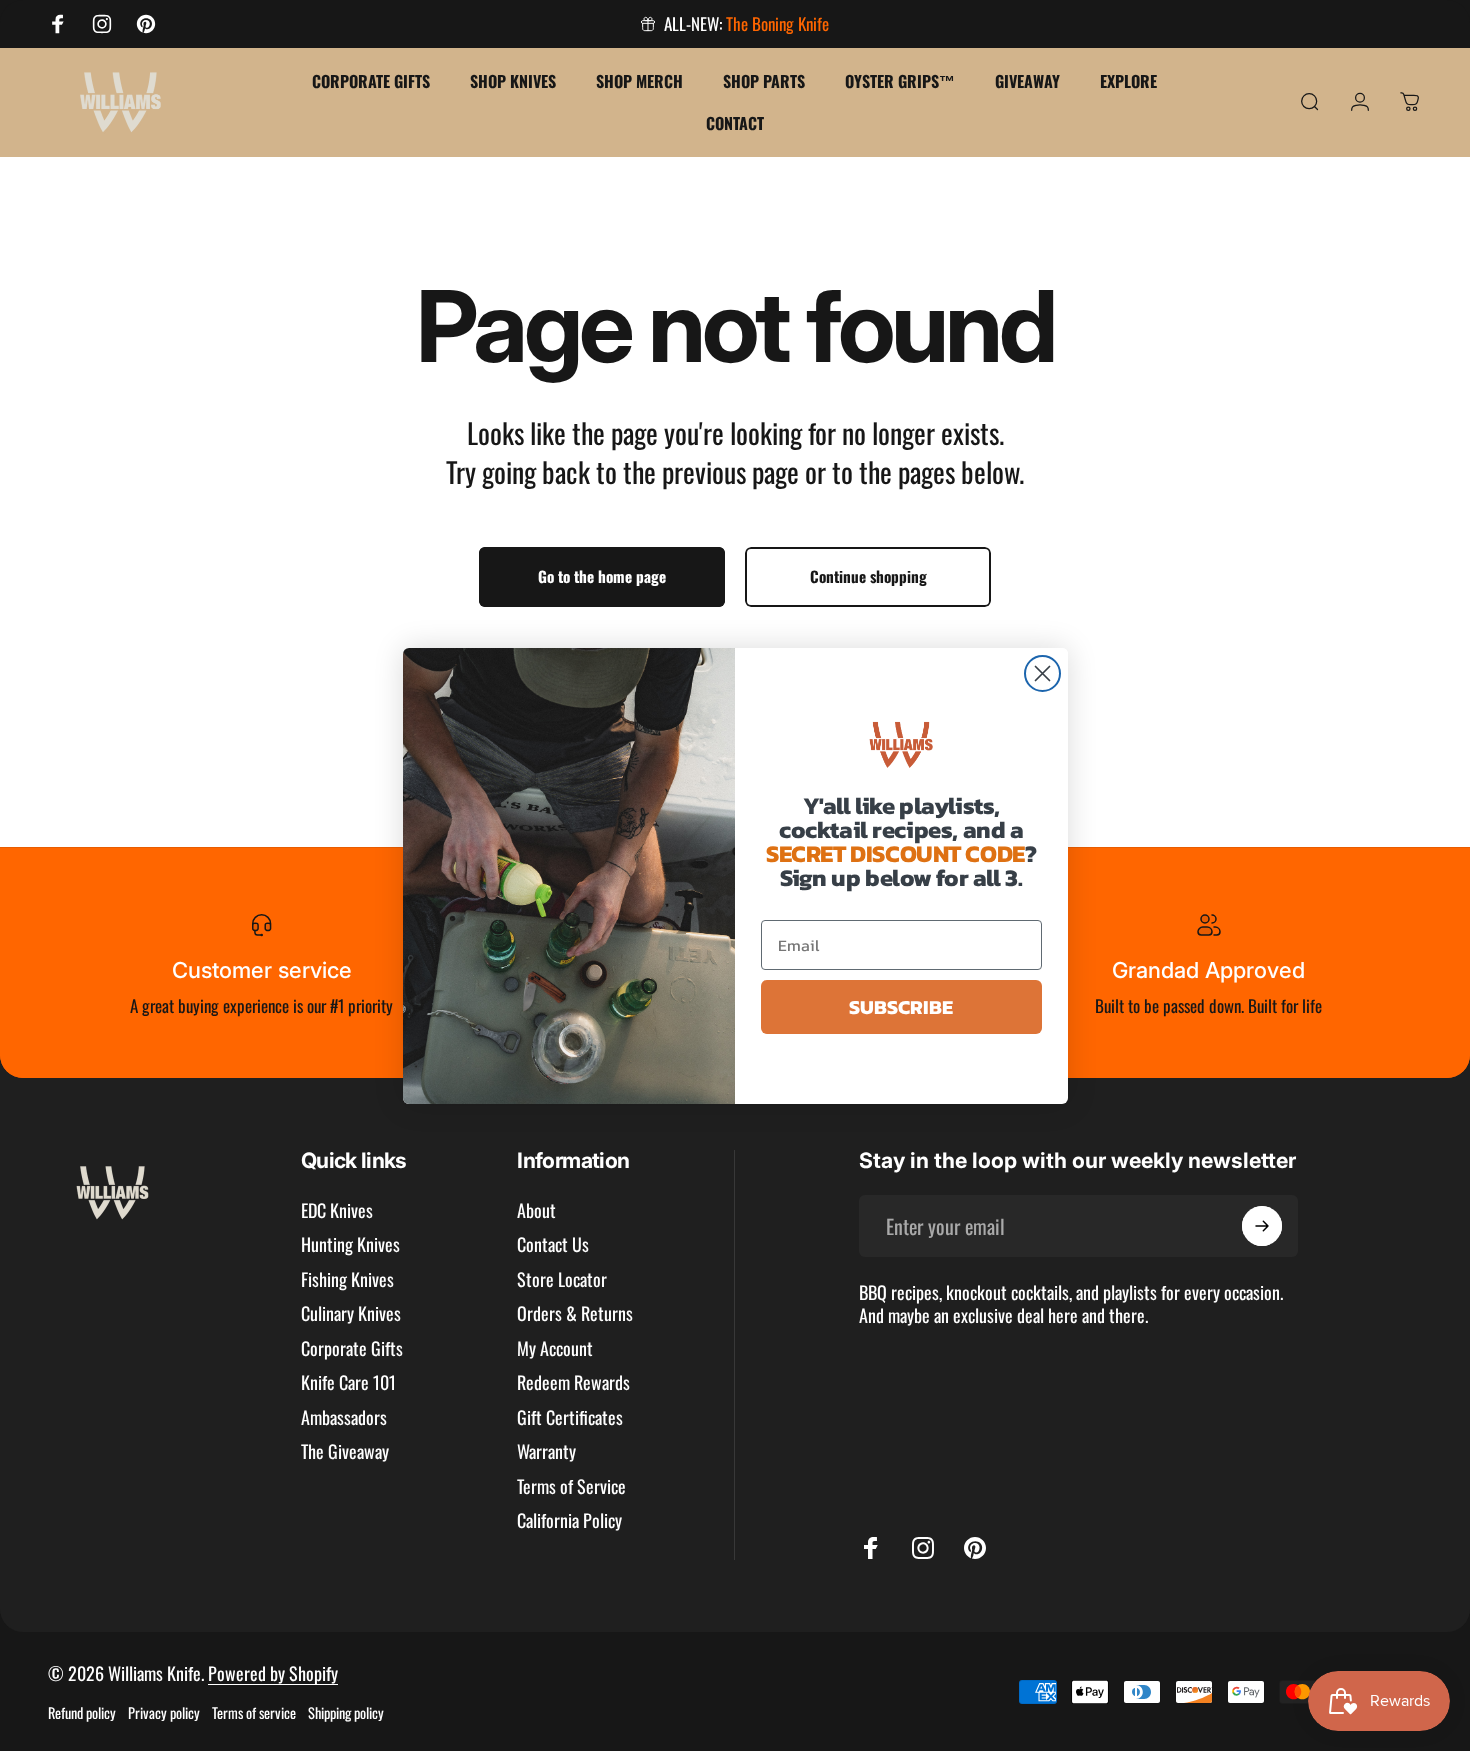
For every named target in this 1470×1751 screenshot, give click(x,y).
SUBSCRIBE (901, 1007)
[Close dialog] (1042, 673)
